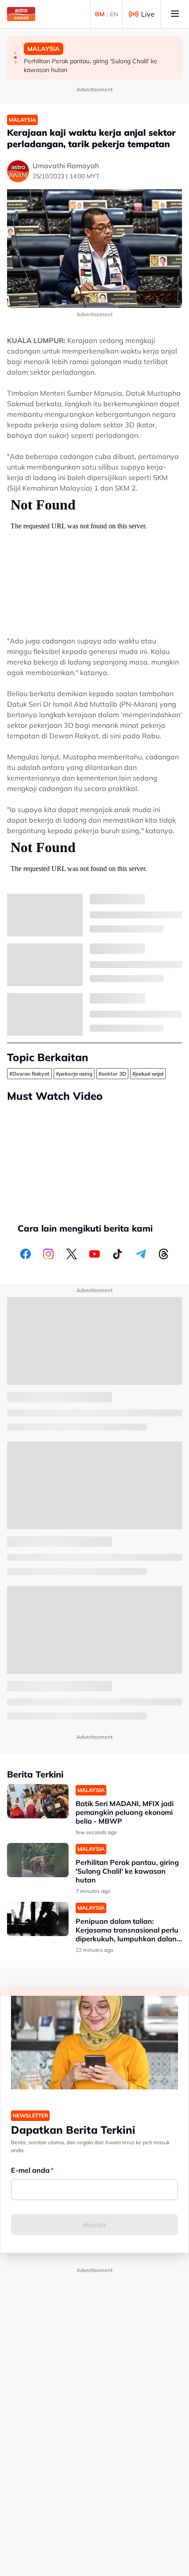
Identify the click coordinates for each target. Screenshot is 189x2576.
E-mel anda (30, 2170)
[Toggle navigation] (175, 14)
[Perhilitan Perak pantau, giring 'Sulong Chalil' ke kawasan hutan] (38, 1860)
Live (148, 14)
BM (100, 14)
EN (114, 14)
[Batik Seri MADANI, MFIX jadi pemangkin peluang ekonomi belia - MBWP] (38, 1801)
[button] (15, 53)
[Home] (21, 14)
